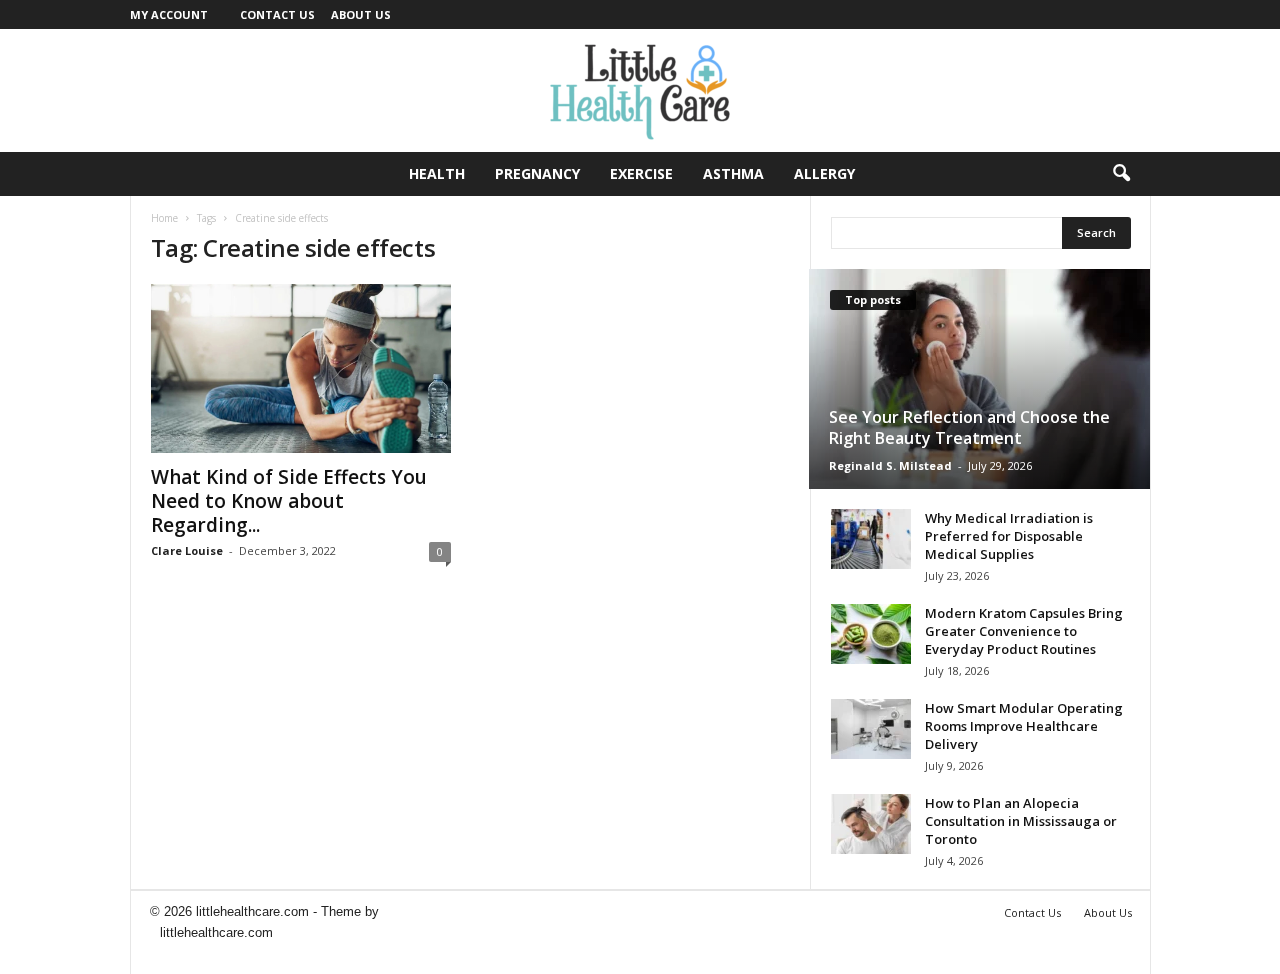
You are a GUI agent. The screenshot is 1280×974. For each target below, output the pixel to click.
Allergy (824, 173)
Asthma (733, 173)
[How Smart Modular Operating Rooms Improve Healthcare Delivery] (871, 729)
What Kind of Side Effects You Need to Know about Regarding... (289, 501)
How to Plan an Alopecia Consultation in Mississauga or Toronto (1021, 821)
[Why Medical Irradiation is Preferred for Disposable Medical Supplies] (871, 539)
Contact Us (277, 14)
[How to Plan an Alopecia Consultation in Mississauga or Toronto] (871, 824)
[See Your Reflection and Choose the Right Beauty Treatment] (979, 379)
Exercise (641, 173)
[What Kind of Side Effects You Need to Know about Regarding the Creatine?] (301, 368)
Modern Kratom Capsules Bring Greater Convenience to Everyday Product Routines (1024, 631)
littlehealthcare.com (216, 932)
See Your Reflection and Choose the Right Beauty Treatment (969, 427)
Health (437, 173)
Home (164, 218)
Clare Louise (187, 550)
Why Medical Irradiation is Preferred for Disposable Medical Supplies (1009, 536)
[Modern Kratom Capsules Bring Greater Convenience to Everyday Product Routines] (871, 634)
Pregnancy (537, 173)
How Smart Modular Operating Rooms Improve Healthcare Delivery (1024, 726)
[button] (1121, 174)
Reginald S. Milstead (890, 465)
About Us (361, 14)
